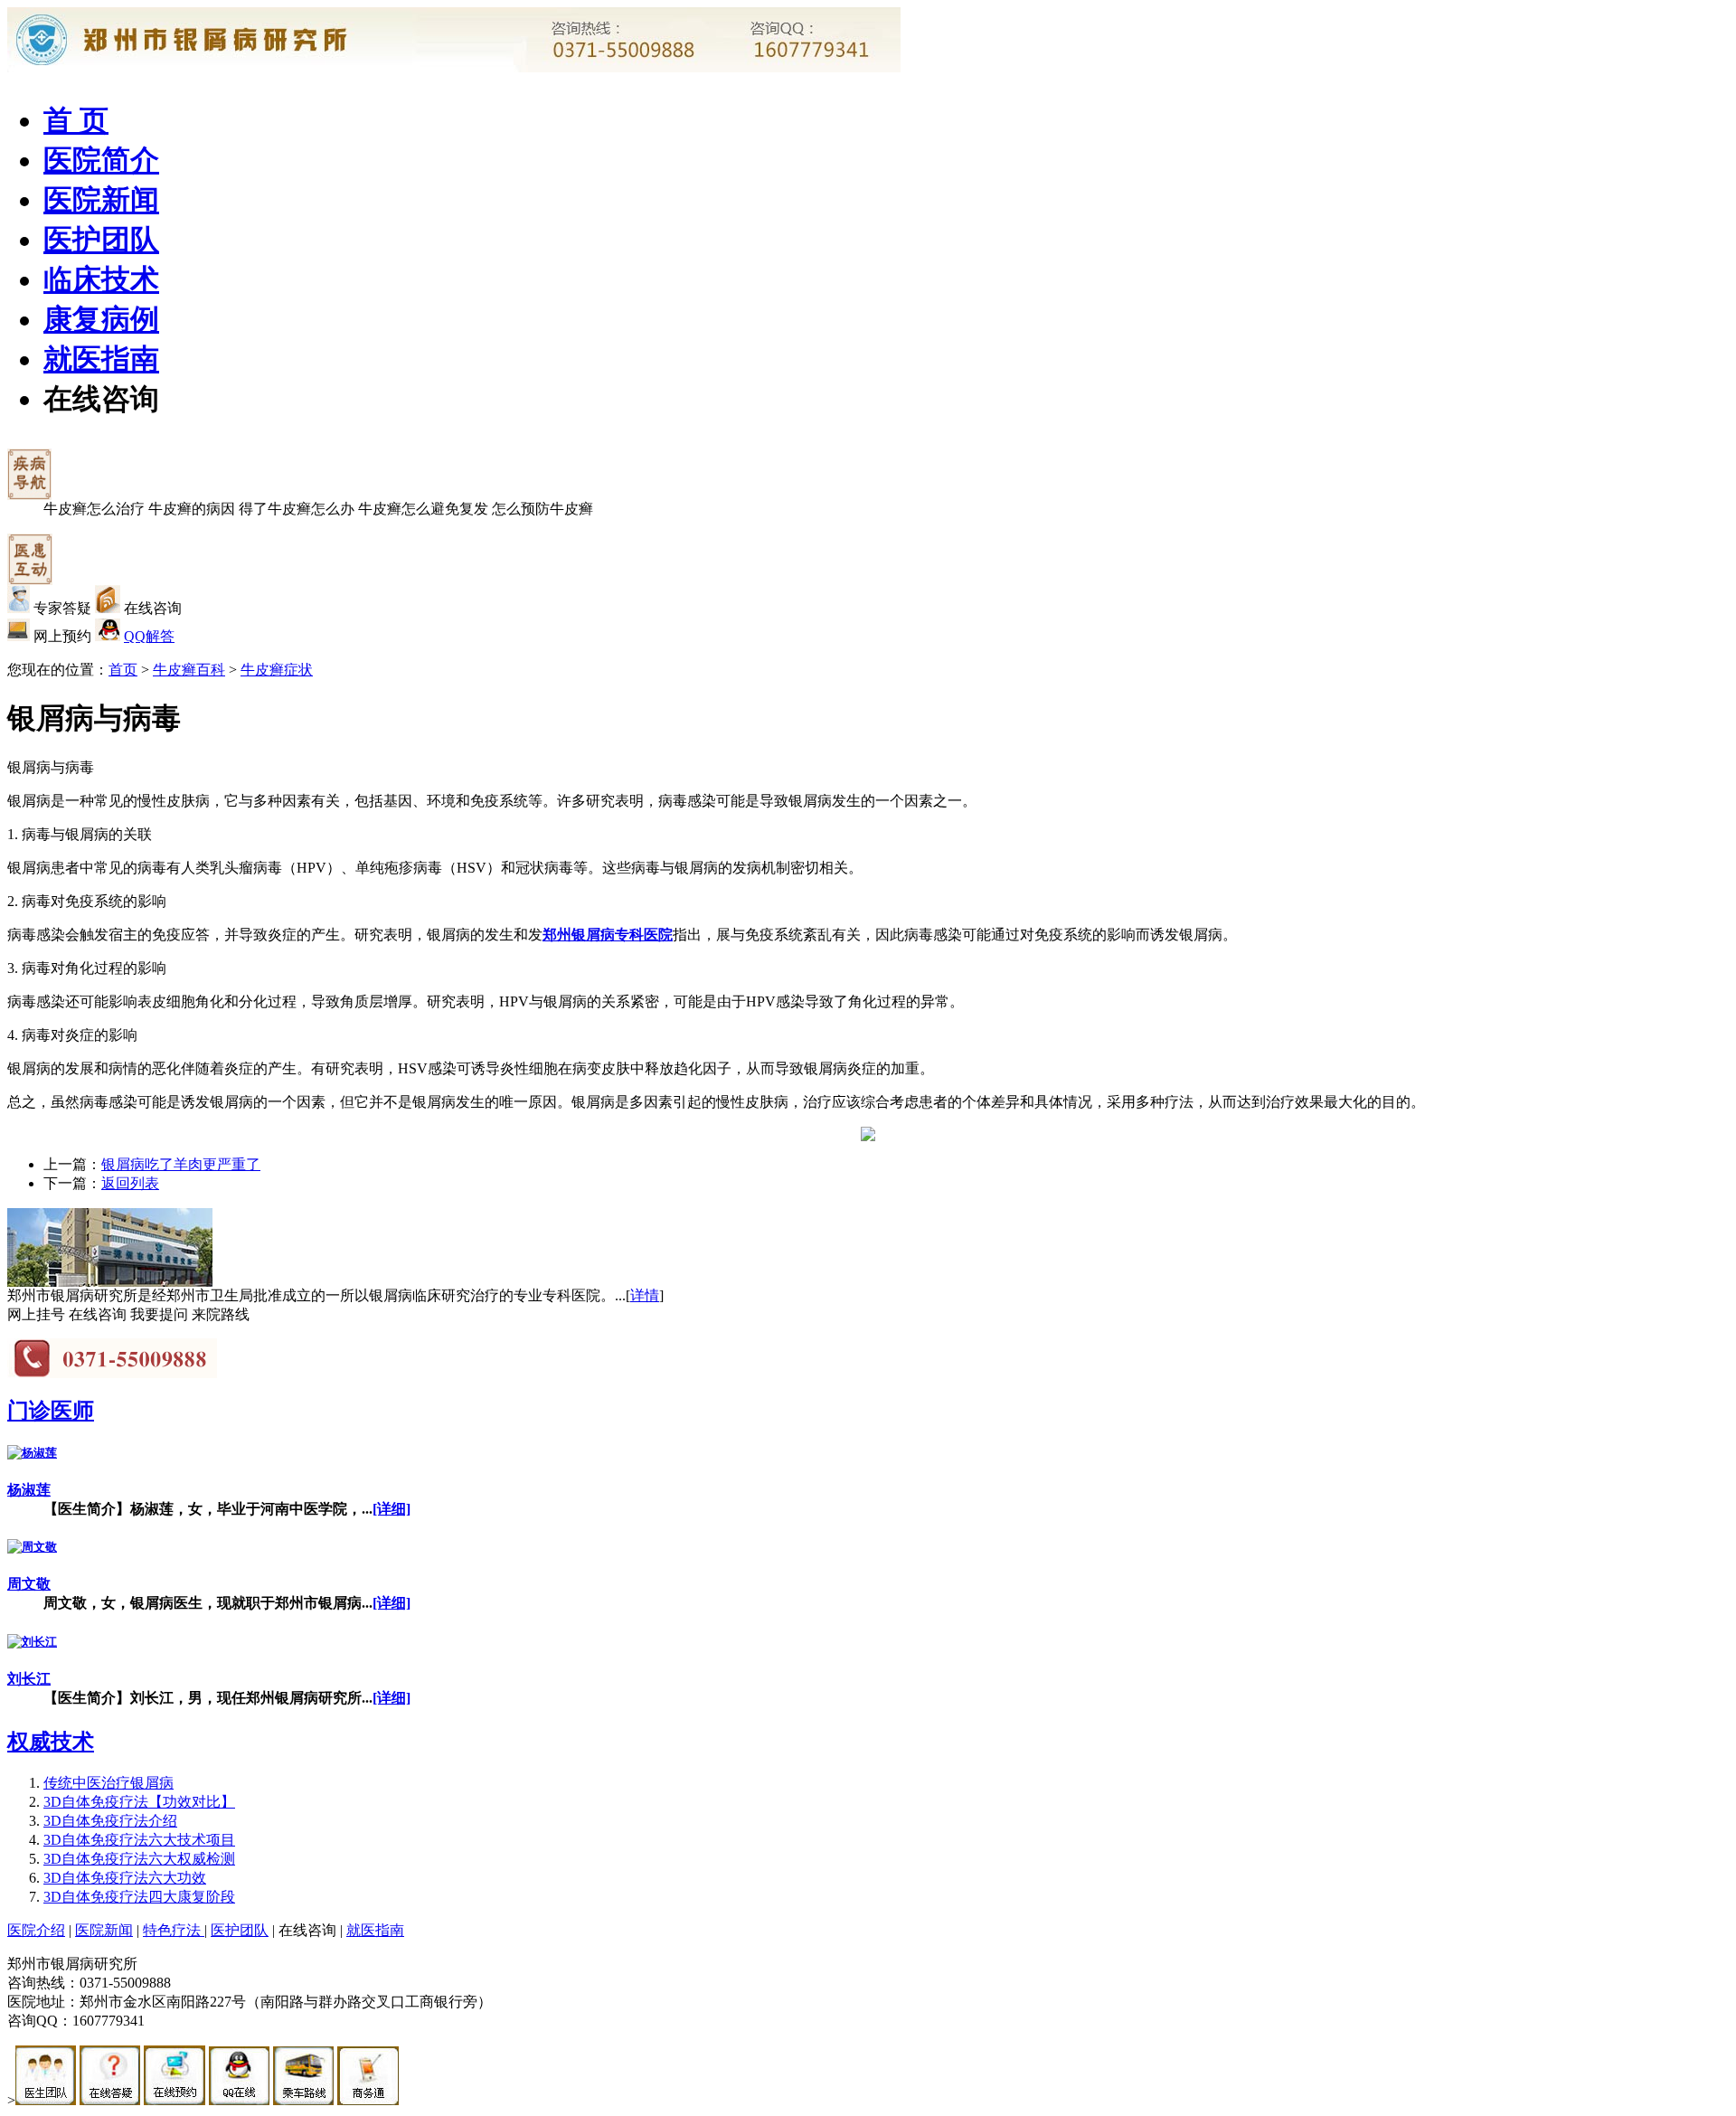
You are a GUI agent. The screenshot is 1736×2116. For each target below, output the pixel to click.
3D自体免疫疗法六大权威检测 (139, 1859)
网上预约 (62, 636)
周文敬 (29, 1584)
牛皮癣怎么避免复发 (423, 509)
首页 (123, 670)
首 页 (76, 120)
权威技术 (51, 1742)
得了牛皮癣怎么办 (297, 509)
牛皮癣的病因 (192, 509)
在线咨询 (101, 399)
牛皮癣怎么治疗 (94, 509)
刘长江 (29, 1679)
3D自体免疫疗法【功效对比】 (139, 1802)
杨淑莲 (29, 1490)
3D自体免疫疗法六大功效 (125, 1878)
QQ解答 (149, 636)
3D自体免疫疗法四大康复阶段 (139, 1897)
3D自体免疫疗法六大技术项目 (139, 1840)
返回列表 (130, 1183)
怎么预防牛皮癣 (542, 509)
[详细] (392, 1509)
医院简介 (101, 160)
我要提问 (159, 1314)
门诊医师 (51, 1411)
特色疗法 (174, 1930)
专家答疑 (62, 608)
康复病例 (101, 319)
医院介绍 (36, 1930)
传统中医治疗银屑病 (108, 1783)
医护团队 (101, 240)
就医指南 (101, 359)
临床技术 (101, 279)
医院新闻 (101, 200)
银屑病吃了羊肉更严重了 (181, 1164)
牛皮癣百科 (189, 670)
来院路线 (221, 1314)
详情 (645, 1295)
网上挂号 (36, 1314)
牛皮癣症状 (277, 670)
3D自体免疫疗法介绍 (110, 1821)
